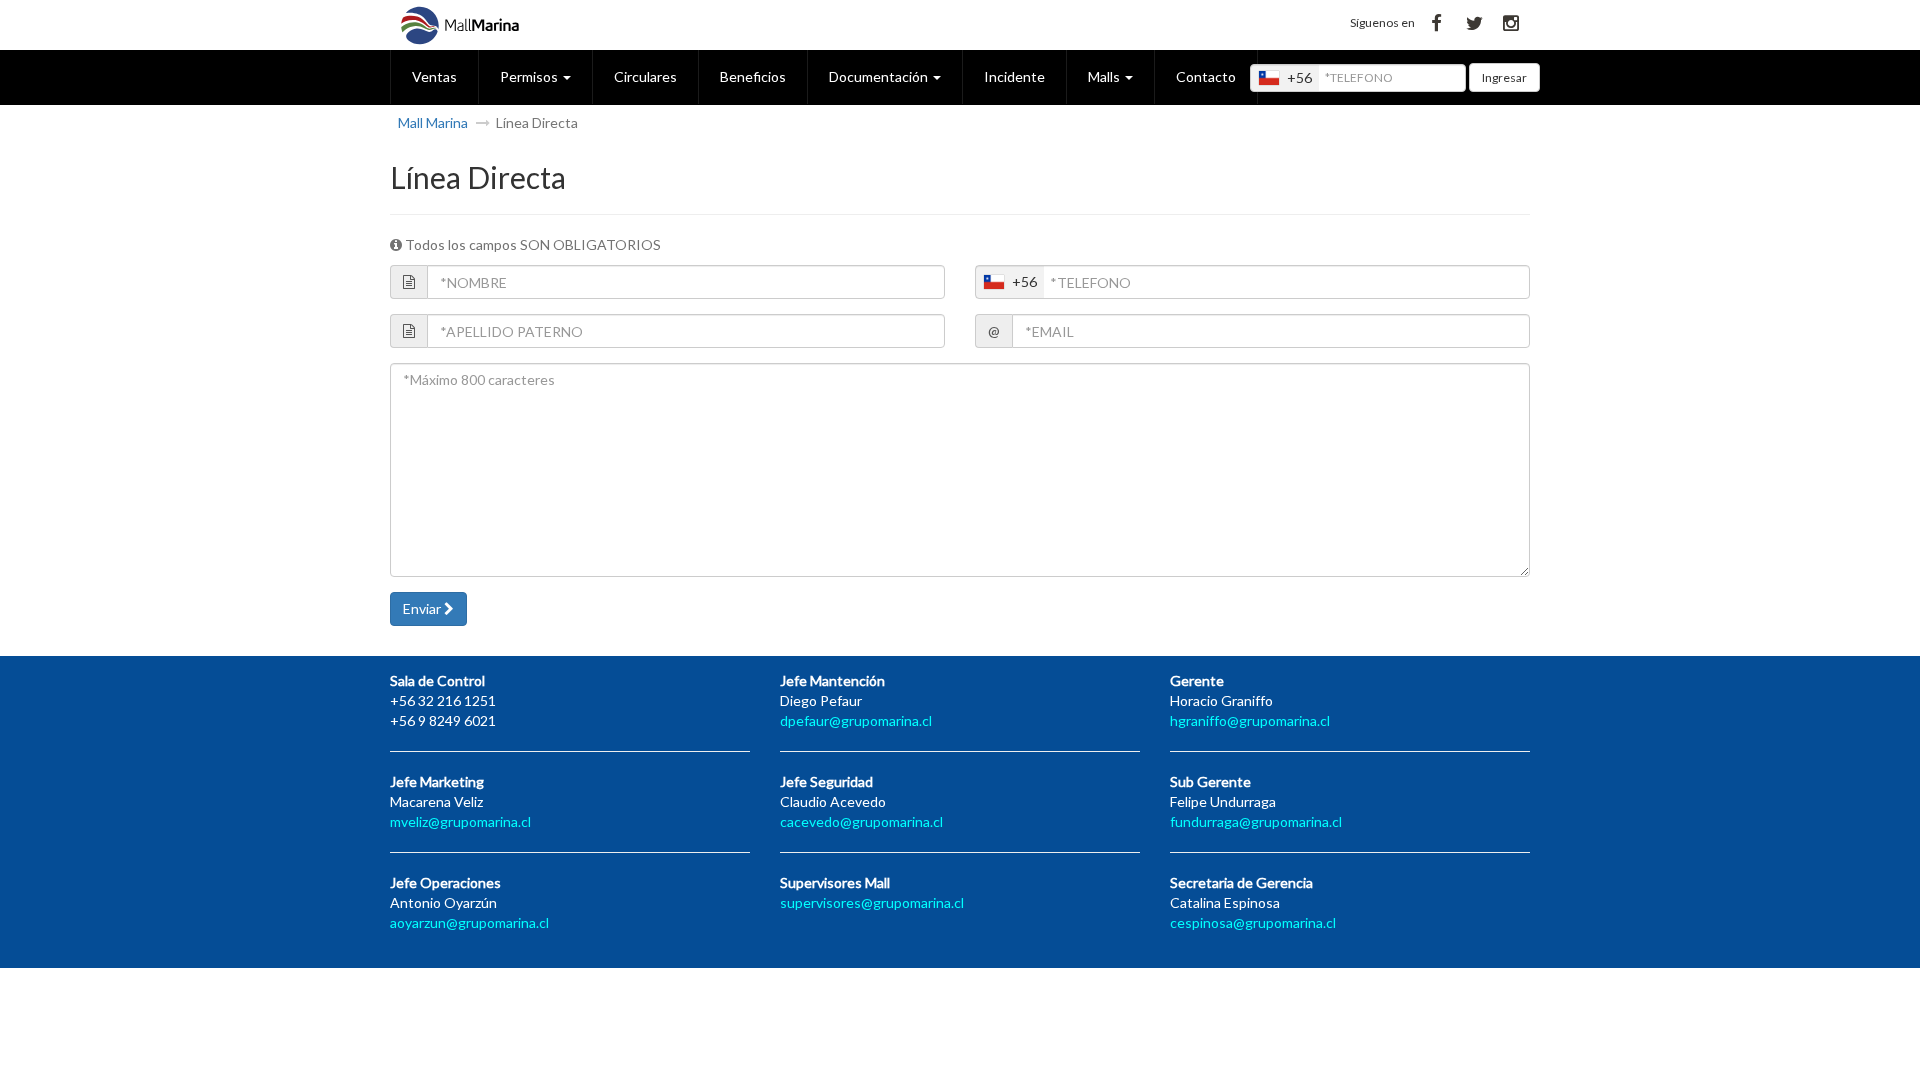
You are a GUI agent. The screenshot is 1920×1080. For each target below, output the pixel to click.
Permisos (530, 76)
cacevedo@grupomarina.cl (861, 821)
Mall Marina (433, 122)
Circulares (645, 76)
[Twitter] (1473, 21)
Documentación (880, 76)
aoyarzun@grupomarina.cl (469, 922)
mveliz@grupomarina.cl (460, 821)
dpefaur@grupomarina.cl (856, 720)
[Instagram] (1511, 21)
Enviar (423, 608)
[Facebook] (1436, 21)
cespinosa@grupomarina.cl (1253, 922)
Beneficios (753, 76)
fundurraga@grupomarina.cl (1256, 821)
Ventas (434, 76)
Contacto (1206, 76)
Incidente (1014, 76)
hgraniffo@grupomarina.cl (1250, 720)
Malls (1105, 76)
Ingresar (1504, 77)
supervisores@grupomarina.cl (872, 902)
